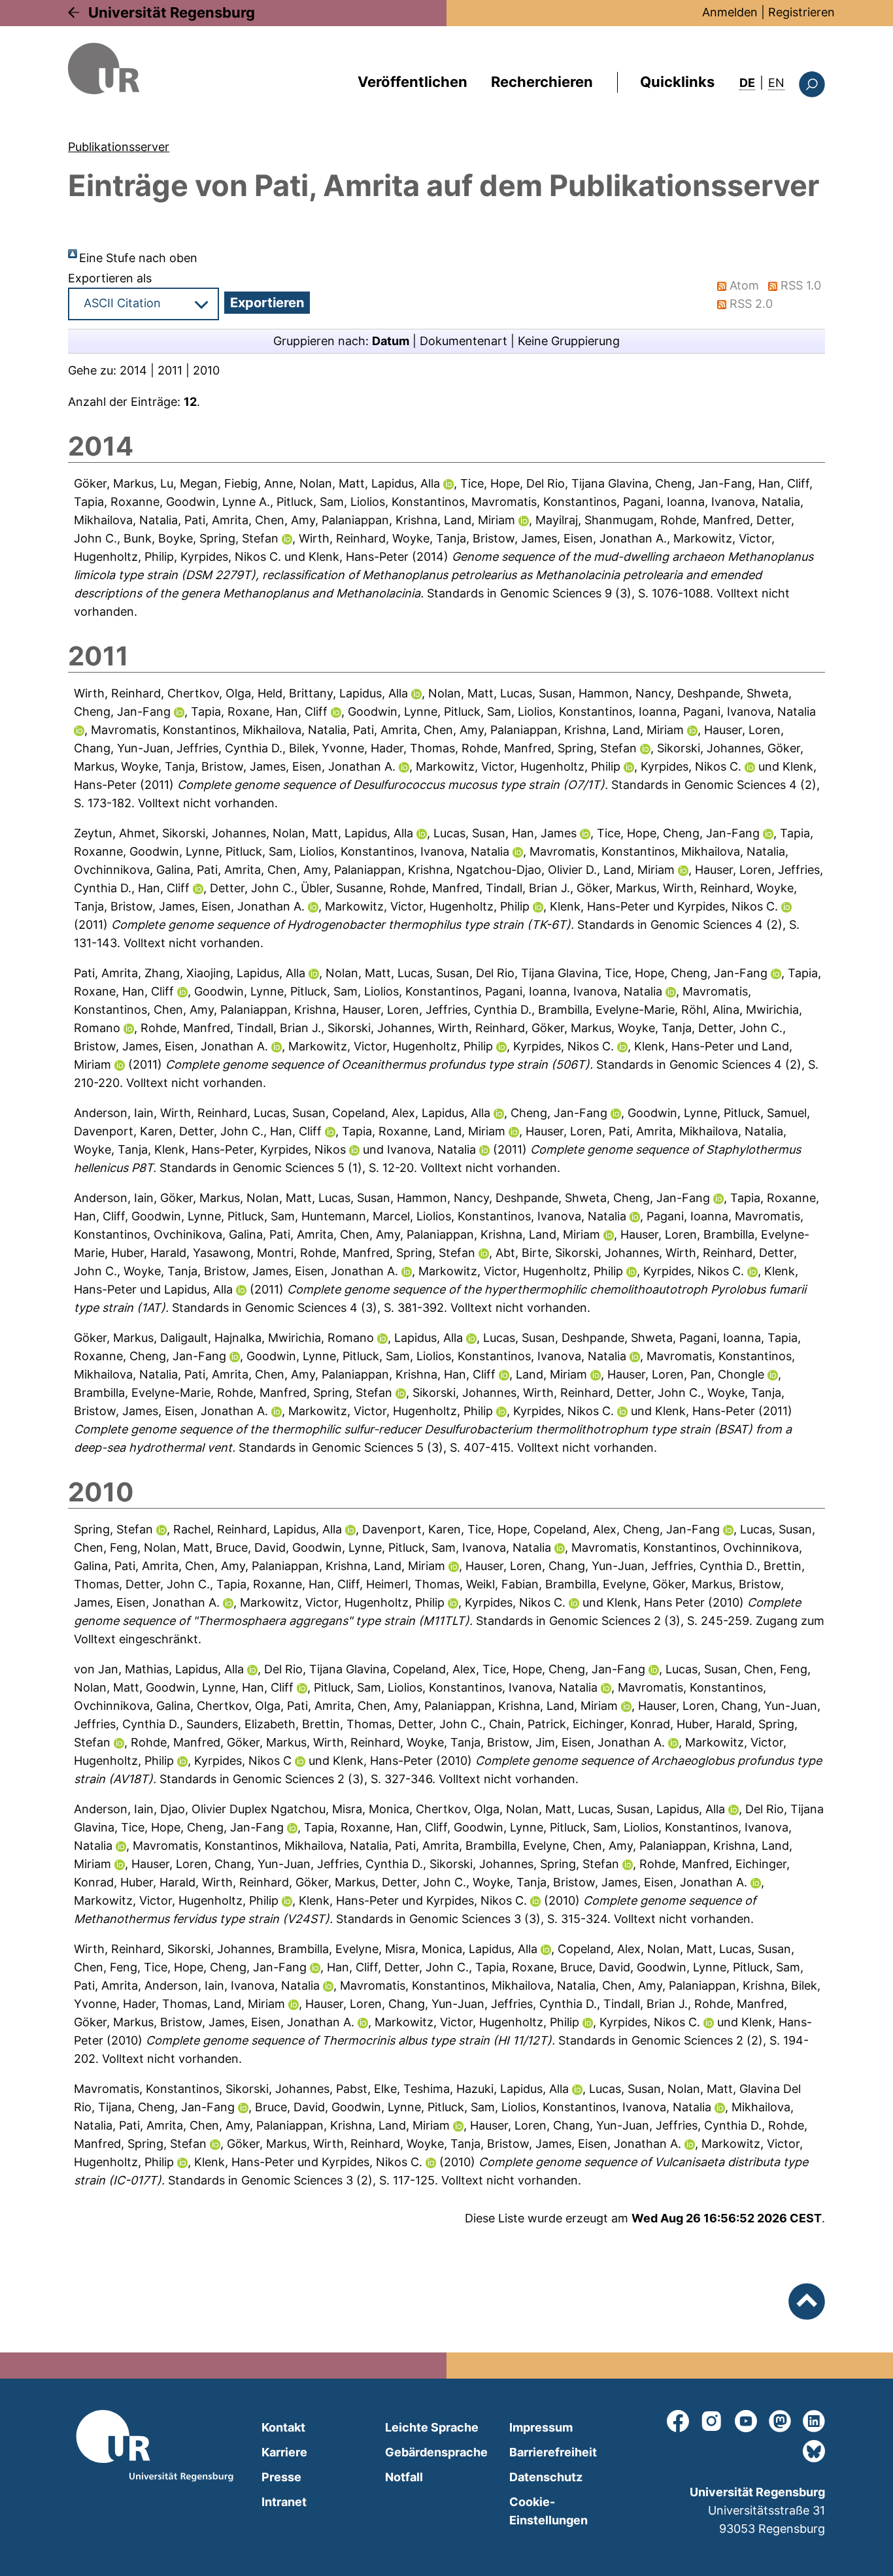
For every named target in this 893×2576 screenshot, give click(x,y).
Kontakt (283, 2427)
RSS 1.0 (801, 285)
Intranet (284, 2502)
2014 (133, 370)
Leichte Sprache (432, 2427)
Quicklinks (677, 82)
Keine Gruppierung (569, 341)
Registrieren (801, 12)
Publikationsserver (119, 147)
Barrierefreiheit (553, 2452)
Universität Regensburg (172, 12)
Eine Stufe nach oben (138, 258)
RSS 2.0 (751, 304)
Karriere (284, 2452)
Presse (281, 2477)
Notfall (404, 2477)
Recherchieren (542, 82)
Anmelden (730, 12)
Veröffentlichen (413, 82)
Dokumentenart (463, 341)
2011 (170, 370)
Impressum (541, 2427)
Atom (744, 285)
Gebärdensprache (436, 2452)
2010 (206, 370)
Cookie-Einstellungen (548, 2511)
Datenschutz (546, 2477)
